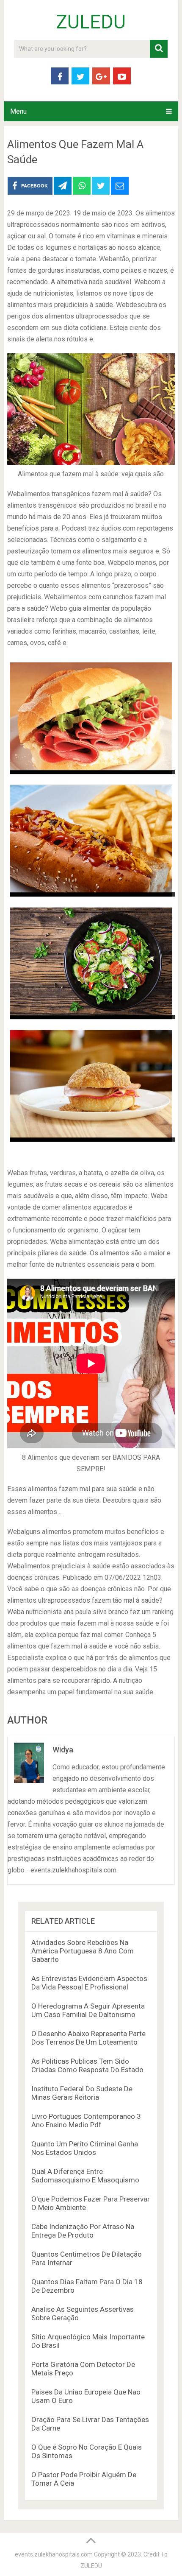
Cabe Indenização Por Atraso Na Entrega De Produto (83, 2231)
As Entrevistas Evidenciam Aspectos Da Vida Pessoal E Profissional (89, 1983)
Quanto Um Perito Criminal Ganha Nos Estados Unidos (85, 2148)
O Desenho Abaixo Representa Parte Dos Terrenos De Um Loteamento (88, 2038)
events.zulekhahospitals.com (54, 2554)
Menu (18, 111)
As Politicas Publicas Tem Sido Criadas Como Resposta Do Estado (87, 2065)
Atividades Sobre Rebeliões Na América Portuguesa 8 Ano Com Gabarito (83, 1951)
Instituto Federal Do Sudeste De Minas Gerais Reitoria (82, 2093)
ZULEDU (91, 22)
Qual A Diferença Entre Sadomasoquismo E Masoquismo (85, 2176)
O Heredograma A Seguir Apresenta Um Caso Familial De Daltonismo (88, 2010)
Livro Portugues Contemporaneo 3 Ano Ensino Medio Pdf (86, 2121)
